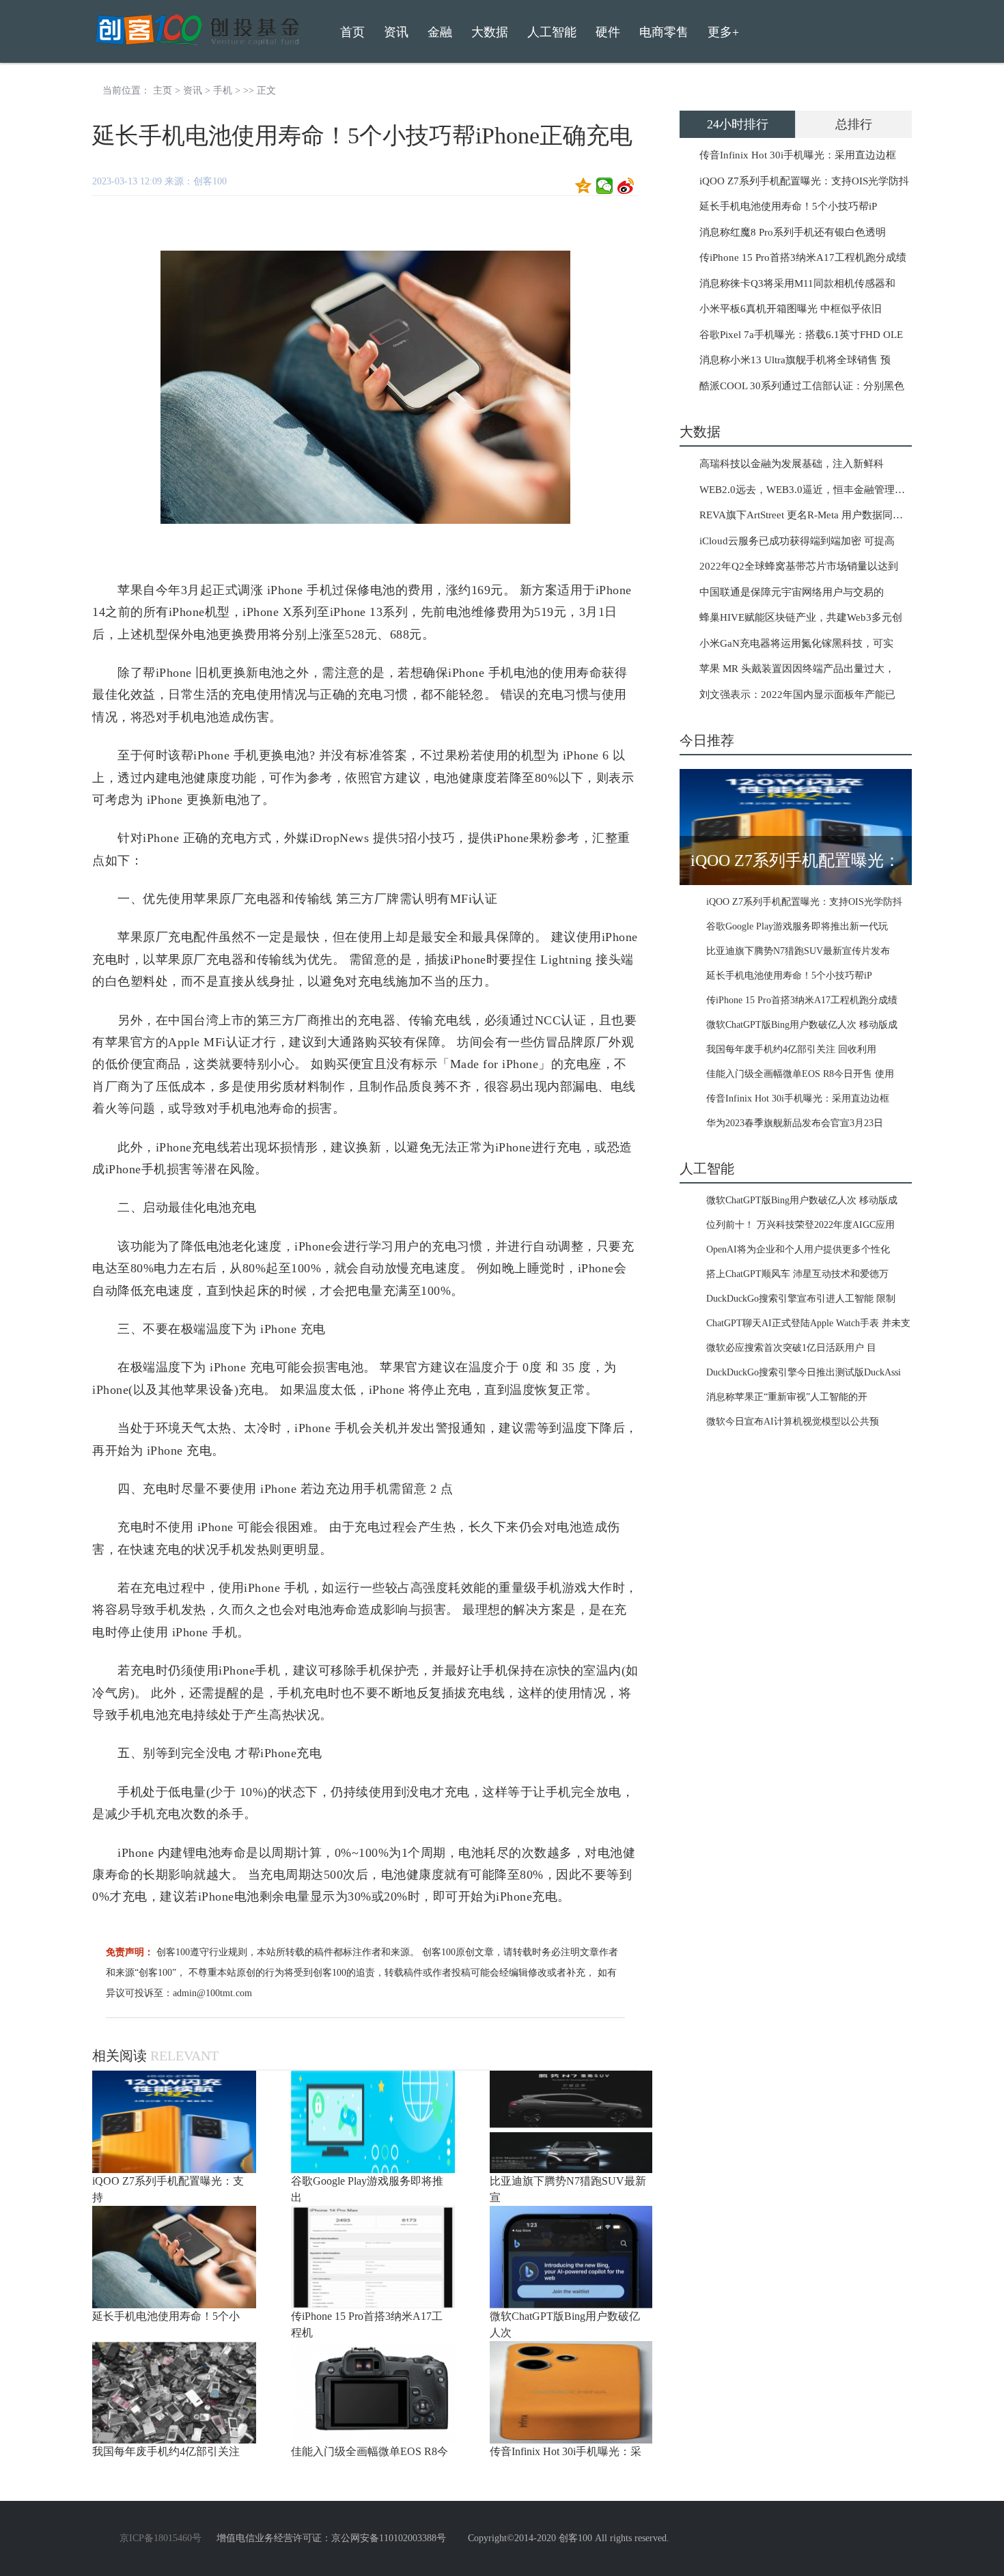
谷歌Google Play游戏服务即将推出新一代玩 (797, 926)
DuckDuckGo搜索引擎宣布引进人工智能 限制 (801, 1299)
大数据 (490, 32)
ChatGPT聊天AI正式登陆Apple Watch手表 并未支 (808, 1323)
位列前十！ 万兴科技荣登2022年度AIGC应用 (800, 1225)
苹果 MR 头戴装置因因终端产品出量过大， (797, 669)
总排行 (854, 124)
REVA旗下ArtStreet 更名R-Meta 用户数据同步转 (806, 515)
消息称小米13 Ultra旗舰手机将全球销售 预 (795, 360)
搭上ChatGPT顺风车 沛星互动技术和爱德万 (797, 1274)
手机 (223, 90)
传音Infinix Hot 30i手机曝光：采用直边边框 (798, 155)
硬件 (608, 32)
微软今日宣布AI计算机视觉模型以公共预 (793, 1422)
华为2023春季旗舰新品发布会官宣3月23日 (795, 1123)
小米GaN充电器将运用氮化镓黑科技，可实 (796, 643)
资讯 (193, 90)
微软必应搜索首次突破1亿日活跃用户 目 (791, 1348)
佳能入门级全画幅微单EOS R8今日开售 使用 (800, 1074)
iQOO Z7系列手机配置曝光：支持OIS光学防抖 (804, 181)
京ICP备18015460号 (161, 2538)
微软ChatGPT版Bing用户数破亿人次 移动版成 (802, 1025)
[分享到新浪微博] (626, 186)
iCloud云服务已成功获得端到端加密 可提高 (797, 541)
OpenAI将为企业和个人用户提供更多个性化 (798, 1249)
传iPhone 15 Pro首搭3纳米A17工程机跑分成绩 (803, 257)
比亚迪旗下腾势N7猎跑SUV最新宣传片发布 (798, 951)
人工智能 (552, 32)
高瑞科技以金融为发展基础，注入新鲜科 (792, 464)
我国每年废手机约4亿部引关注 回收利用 (791, 1049)
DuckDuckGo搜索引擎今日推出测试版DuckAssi (804, 1372)
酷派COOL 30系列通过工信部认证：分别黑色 (802, 386)
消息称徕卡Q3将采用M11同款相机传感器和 (797, 283)
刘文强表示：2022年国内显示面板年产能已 (797, 695)
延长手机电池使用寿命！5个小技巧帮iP (788, 206)
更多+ (723, 32)
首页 (352, 32)
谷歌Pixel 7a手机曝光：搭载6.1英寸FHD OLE (801, 335)
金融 (440, 32)
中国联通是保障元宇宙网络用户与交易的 (792, 592)
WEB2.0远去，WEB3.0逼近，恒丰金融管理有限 (807, 490)
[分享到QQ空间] (584, 186)
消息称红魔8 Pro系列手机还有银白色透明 (793, 232)
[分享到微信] (605, 186)
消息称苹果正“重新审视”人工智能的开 (787, 1397)
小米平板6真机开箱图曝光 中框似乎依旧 (791, 309)
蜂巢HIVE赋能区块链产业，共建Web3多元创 (801, 617)
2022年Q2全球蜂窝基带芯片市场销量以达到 (799, 566)
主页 (163, 90)
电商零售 (664, 32)
